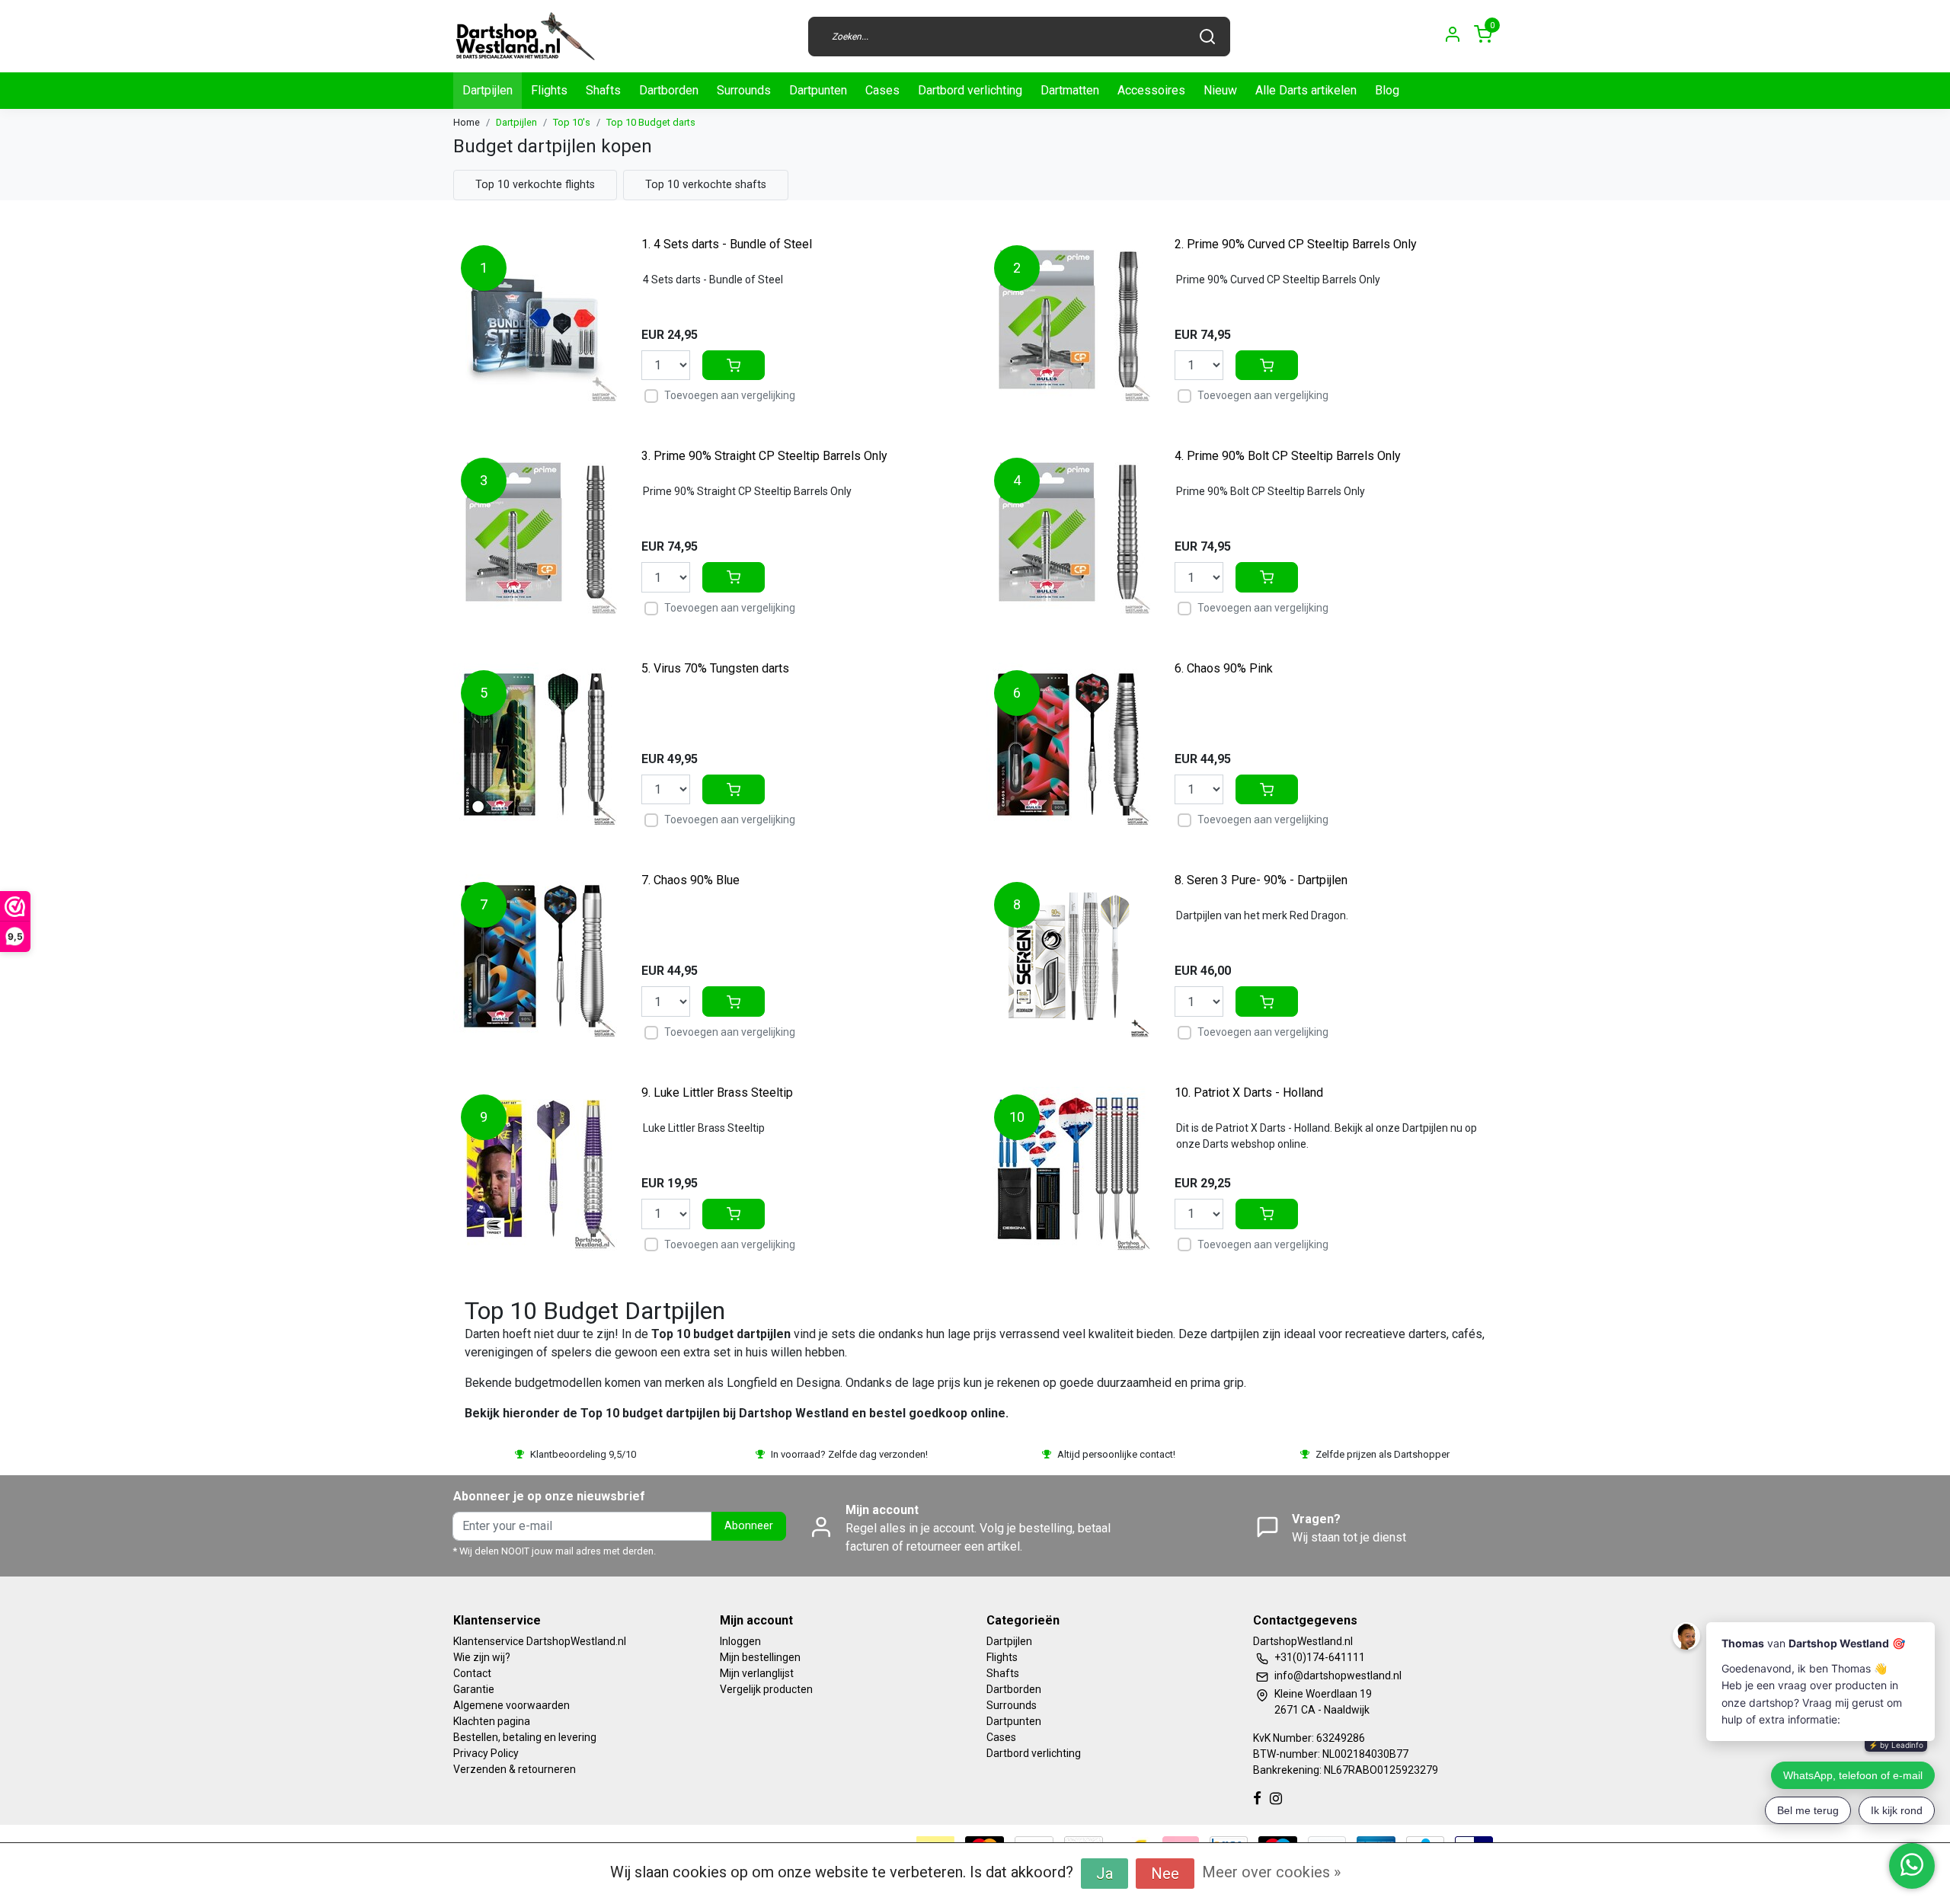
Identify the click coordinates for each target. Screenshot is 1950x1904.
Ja (1104, 1874)
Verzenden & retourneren (515, 1769)
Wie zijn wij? (482, 1657)
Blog (1387, 90)
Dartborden (669, 90)
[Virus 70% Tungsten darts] (535, 744)
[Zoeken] (1207, 37)
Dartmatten (1070, 90)
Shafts (603, 90)
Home (467, 122)
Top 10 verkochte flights (535, 185)
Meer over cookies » (1271, 1872)
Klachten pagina (492, 1721)
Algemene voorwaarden (511, 1705)
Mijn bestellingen (760, 1657)
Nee (1165, 1874)
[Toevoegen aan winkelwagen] (734, 366)
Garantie (474, 1689)
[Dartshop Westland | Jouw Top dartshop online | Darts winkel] (525, 36)
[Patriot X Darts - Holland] (1068, 1169)
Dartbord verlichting (970, 90)
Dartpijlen (487, 90)
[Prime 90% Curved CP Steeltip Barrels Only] (1068, 319)
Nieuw (1220, 90)
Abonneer (749, 1526)
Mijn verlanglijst (757, 1673)
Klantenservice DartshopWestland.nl (540, 1641)
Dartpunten (818, 90)
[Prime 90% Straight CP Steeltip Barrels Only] (535, 532)
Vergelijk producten (766, 1689)
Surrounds (744, 90)
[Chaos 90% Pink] (1068, 744)
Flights (549, 90)
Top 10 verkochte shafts (706, 185)
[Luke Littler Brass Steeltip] (535, 1169)
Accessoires (1151, 90)
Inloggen (740, 1641)
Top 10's (572, 122)
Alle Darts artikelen (1306, 90)
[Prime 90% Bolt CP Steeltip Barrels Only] (1068, 532)
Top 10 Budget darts (651, 122)
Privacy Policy (486, 1753)
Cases (882, 90)
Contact (472, 1673)
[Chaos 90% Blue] (535, 956)
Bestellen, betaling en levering (525, 1737)
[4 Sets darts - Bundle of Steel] (535, 319)
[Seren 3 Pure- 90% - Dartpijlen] (1068, 956)
